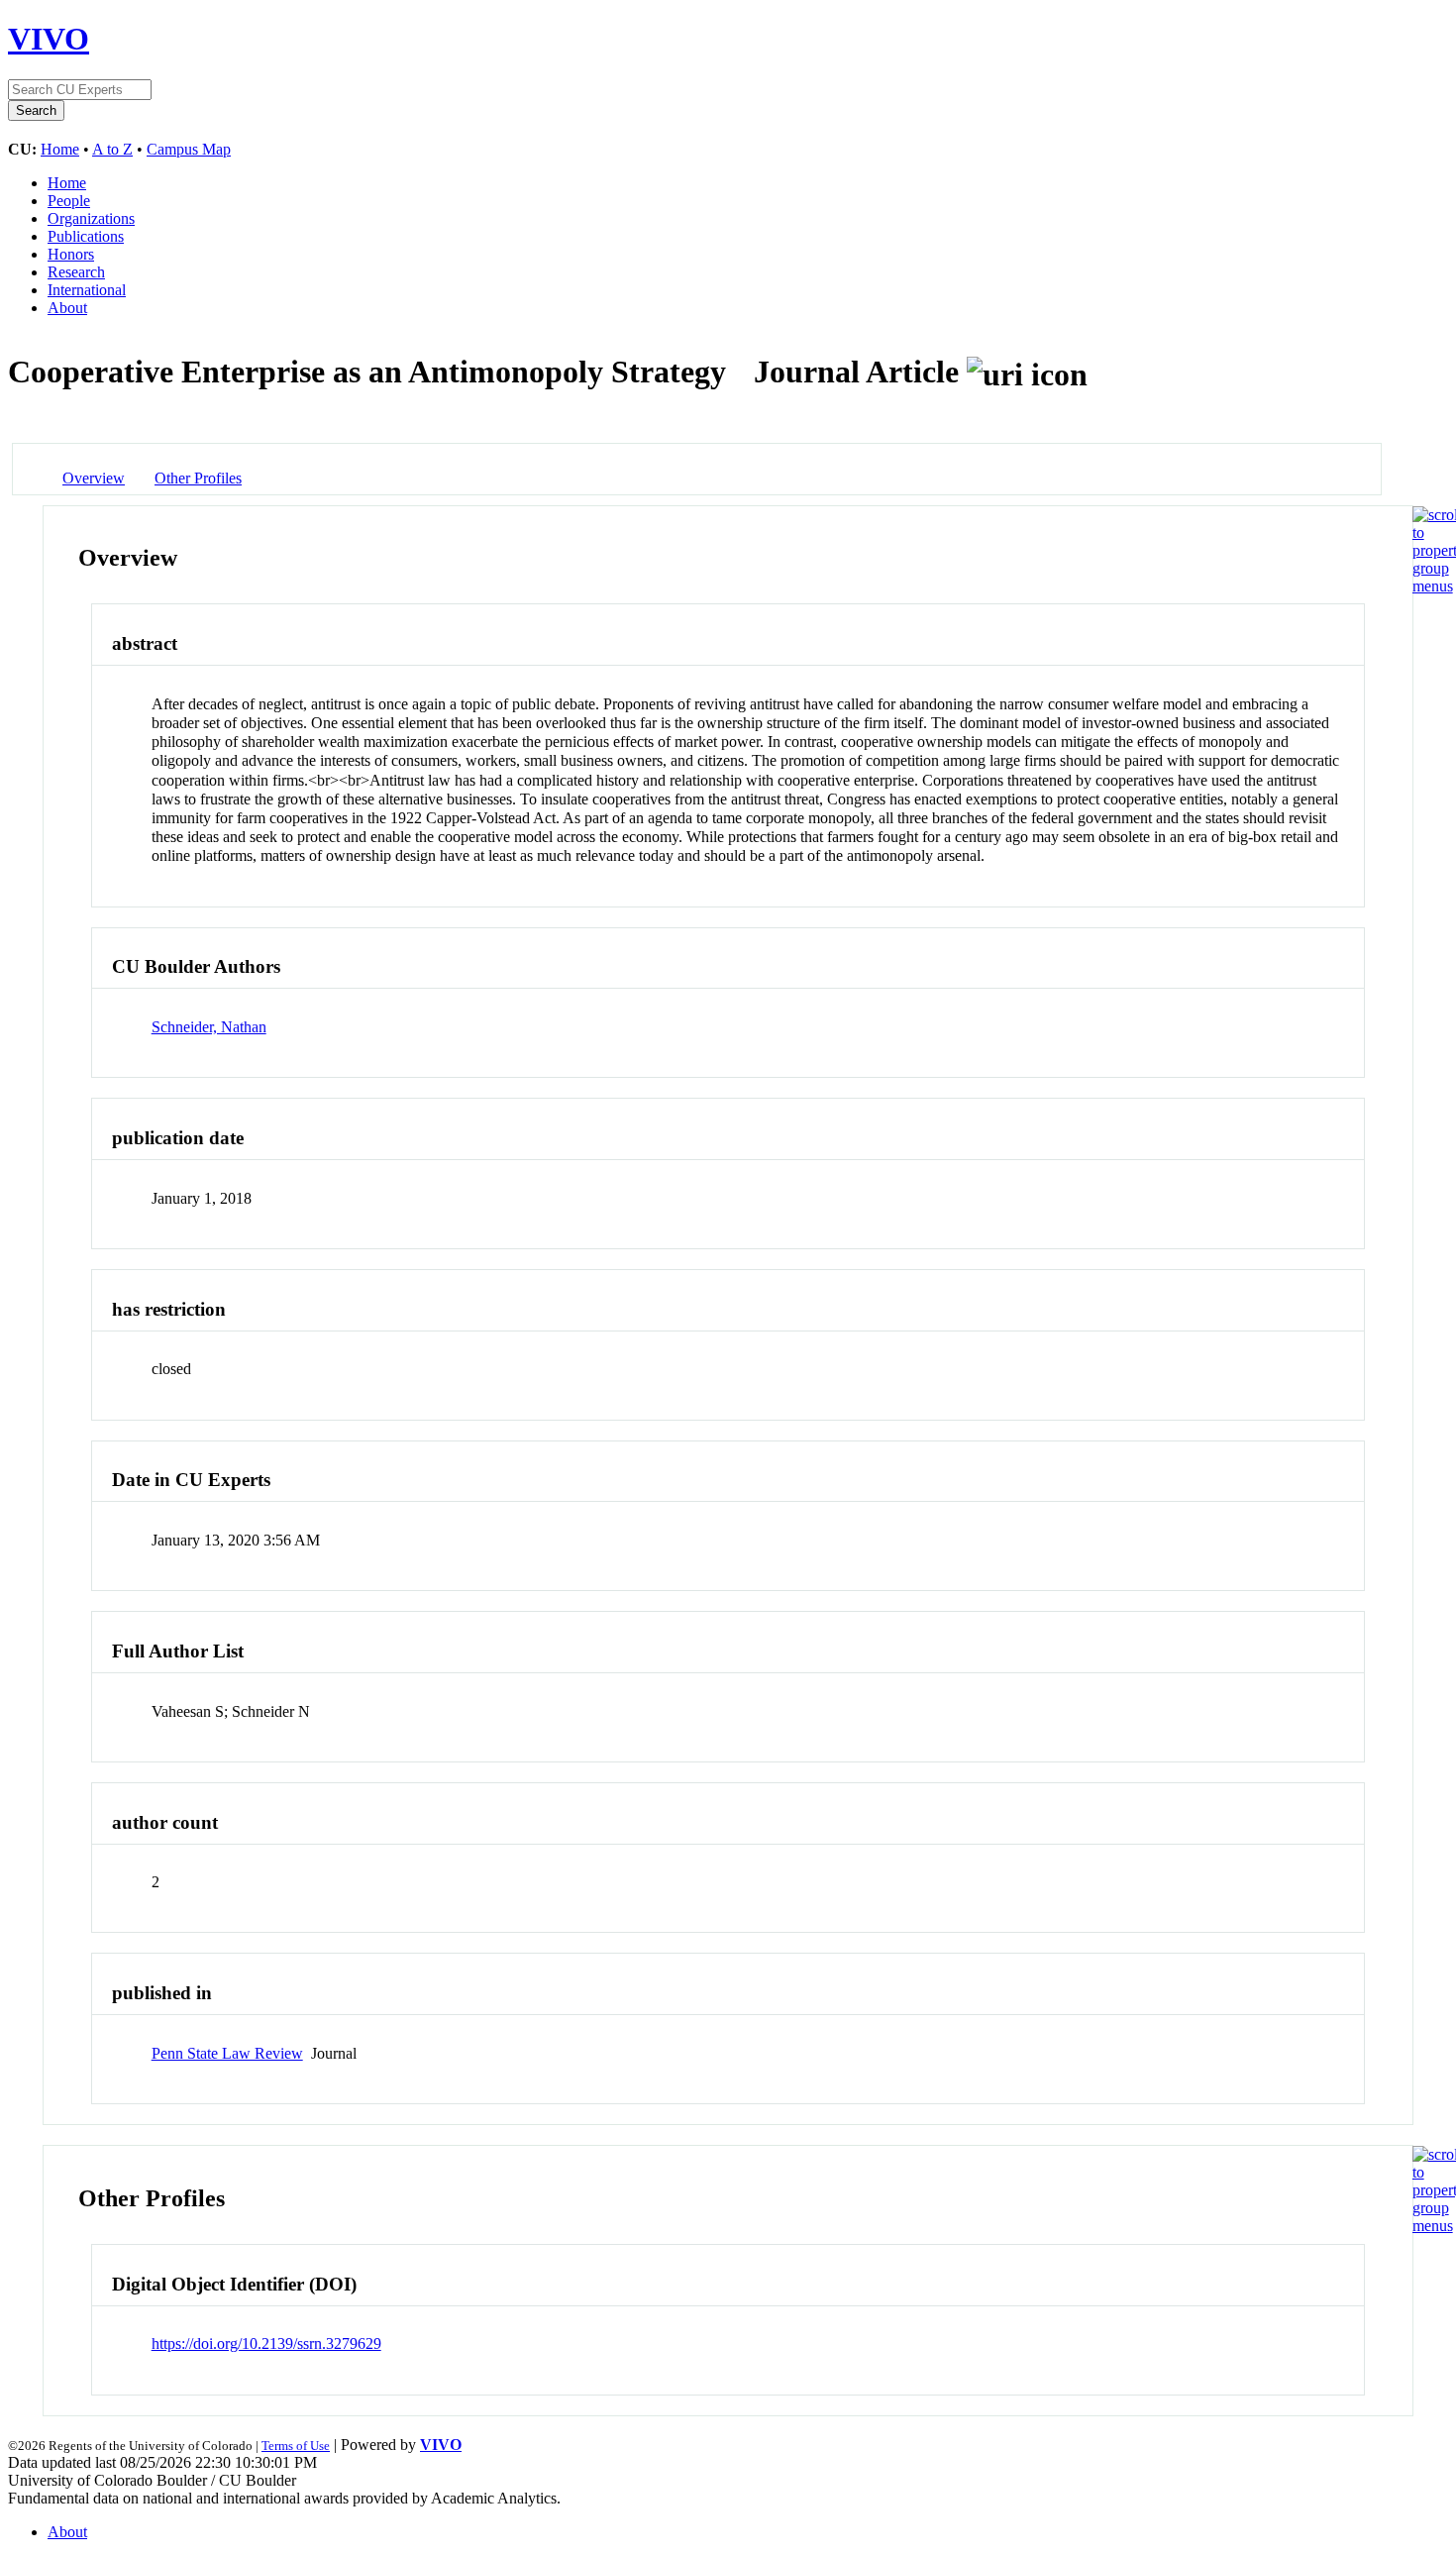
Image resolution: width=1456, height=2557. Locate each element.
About (67, 308)
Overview (94, 478)
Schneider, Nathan (209, 1027)
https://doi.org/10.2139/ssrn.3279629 (266, 2344)
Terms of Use (296, 2446)
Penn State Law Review (227, 2053)
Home (60, 149)
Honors (71, 254)
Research (76, 272)
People (69, 201)
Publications (86, 236)
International (87, 290)
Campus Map (189, 149)
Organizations (91, 218)
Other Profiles (198, 478)
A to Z (112, 149)
